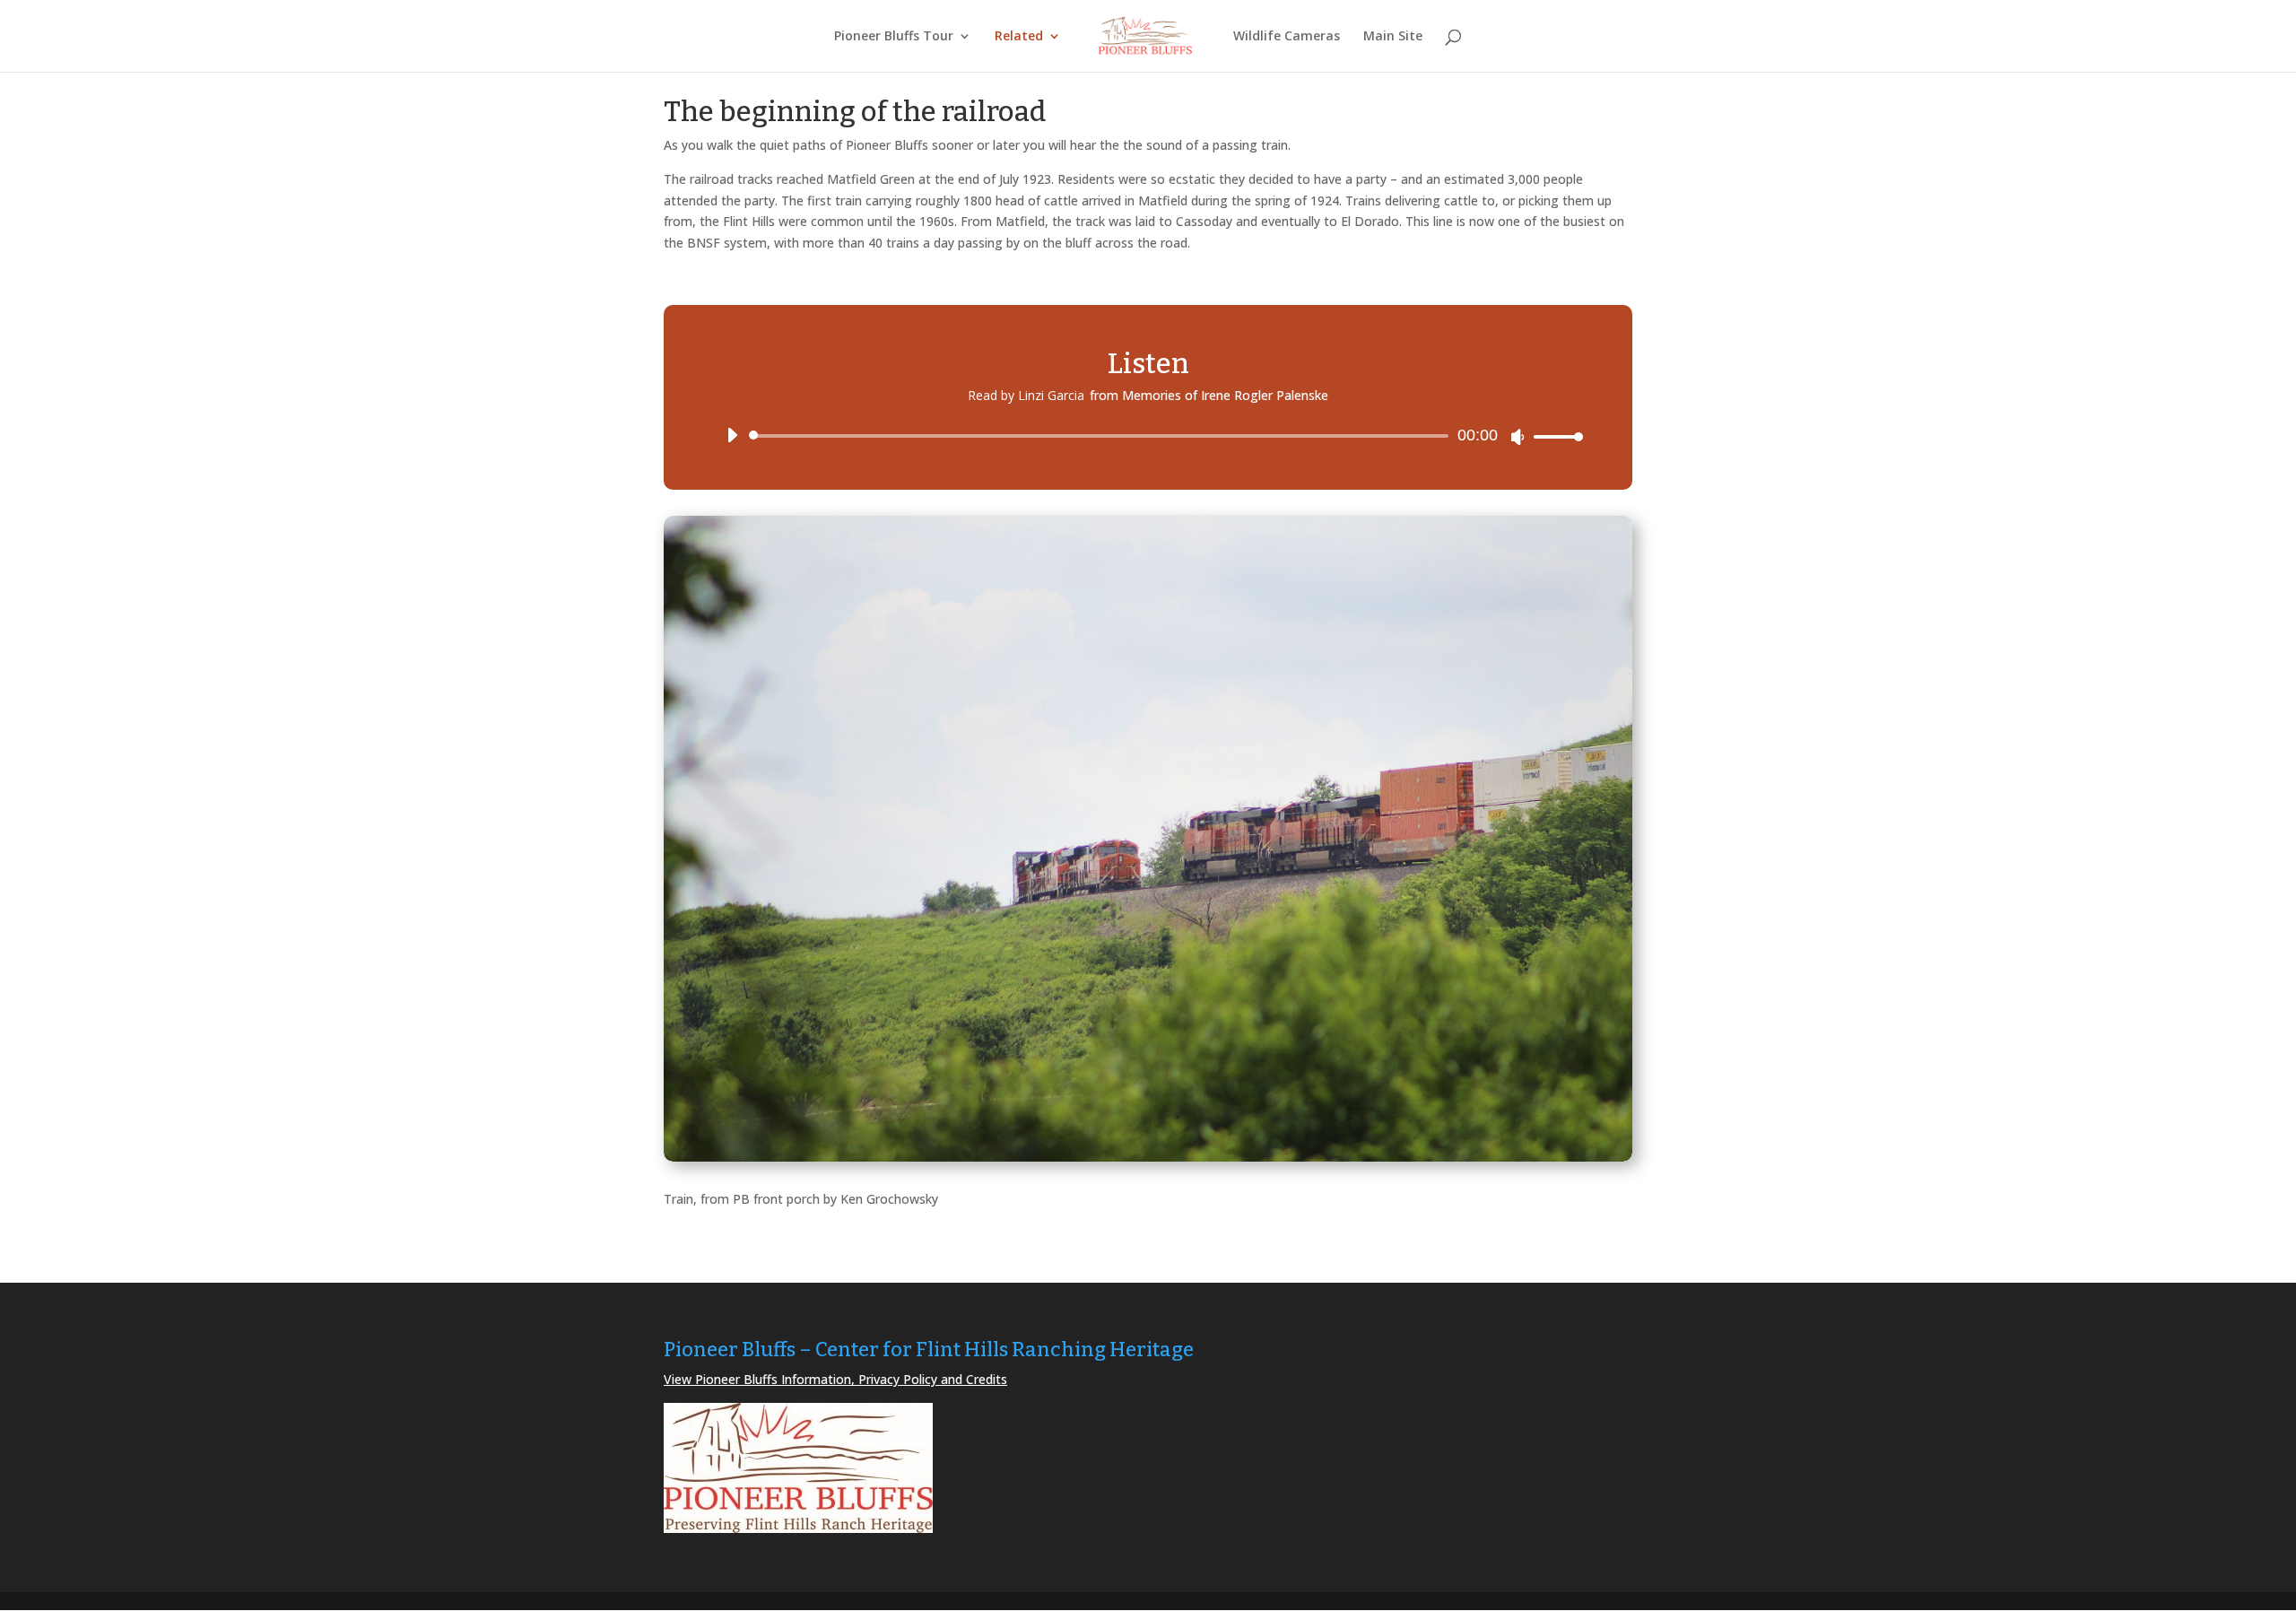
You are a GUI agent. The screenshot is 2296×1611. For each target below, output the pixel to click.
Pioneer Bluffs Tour (894, 37)
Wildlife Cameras (1287, 37)
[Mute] (1518, 437)
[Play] (732, 435)
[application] (1148, 436)
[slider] (1553, 436)
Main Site (1393, 37)
